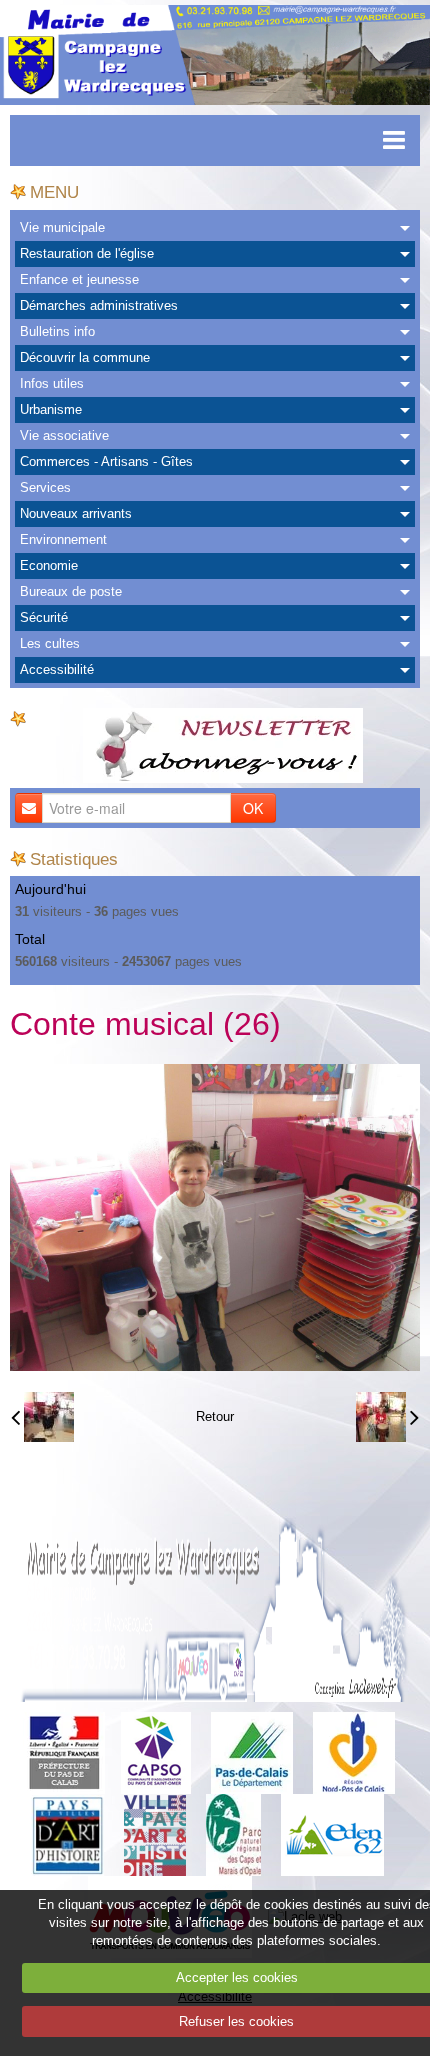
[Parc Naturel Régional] (233, 1834)
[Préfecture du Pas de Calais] (64, 1752)
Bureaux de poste (71, 591)
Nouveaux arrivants (76, 513)
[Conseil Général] (252, 1752)
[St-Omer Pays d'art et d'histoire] (67, 1834)
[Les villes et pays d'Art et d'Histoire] (155, 1834)
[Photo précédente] (42, 1417)
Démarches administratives (99, 305)
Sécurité (44, 617)
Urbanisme (51, 409)
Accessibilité (57, 669)
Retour (215, 1416)
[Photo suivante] (387, 1417)
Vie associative (64, 435)
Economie (49, 565)
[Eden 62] (332, 1834)
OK (253, 808)
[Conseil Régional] (354, 1752)
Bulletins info (57, 331)
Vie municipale (62, 227)
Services (45, 487)
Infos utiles (52, 383)
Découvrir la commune (85, 357)
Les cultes (50, 643)
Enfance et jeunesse (79, 279)
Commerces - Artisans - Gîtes (106, 461)
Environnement (63, 539)
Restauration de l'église (87, 253)
